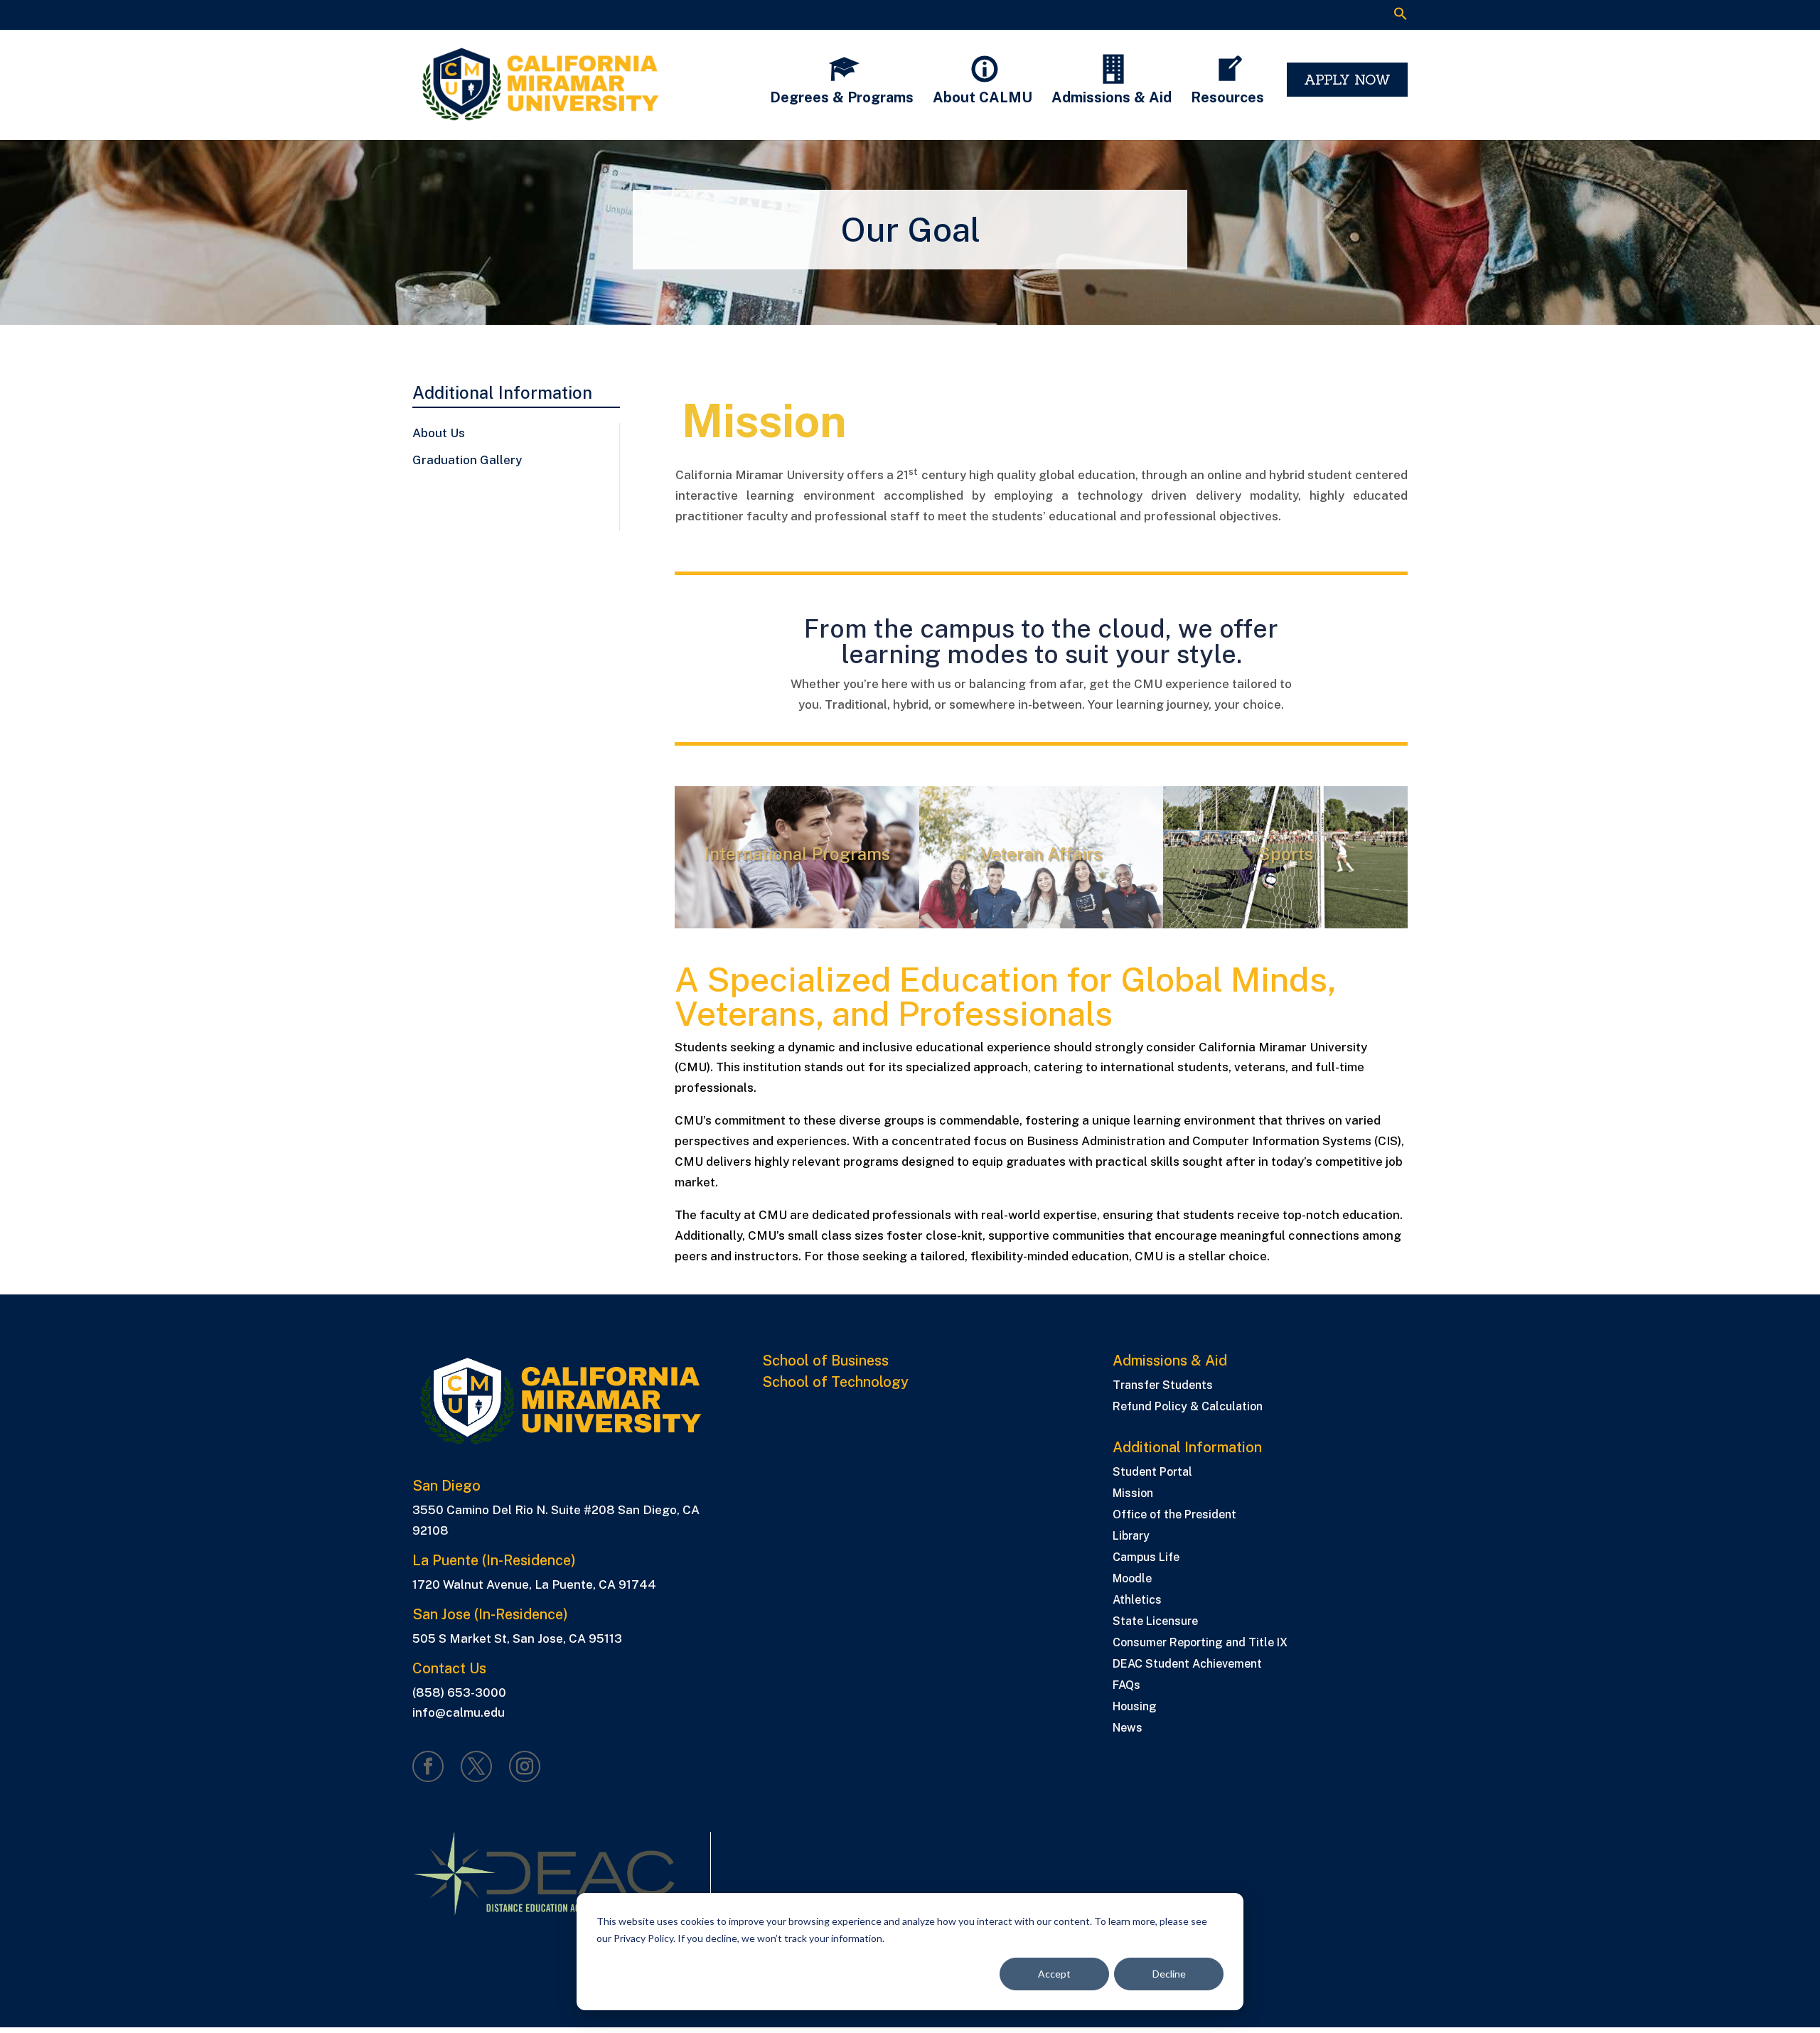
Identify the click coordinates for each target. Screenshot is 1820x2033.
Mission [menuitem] (1133, 1494)
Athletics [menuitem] (1137, 1601)
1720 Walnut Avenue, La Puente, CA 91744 (534, 1584)
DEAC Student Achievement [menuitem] (1187, 1665)
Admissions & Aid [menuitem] (1170, 1361)
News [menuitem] (1128, 1729)
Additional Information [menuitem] (502, 393)
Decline (1169, 1974)
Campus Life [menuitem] (1146, 1558)
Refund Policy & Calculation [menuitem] (1188, 1407)
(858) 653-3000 (459, 1693)
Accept (1054, 1974)
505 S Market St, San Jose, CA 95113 (517, 1638)
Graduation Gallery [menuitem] (467, 460)
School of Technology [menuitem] (835, 1383)
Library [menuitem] (1131, 1537)
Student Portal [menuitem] (1152, 1473)
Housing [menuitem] (1135, 1707)
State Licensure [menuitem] (1155, 1622)
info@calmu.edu (459, 1712)
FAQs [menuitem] (1126, 1686)
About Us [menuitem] (439, 433)
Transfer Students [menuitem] (1163, 1386)
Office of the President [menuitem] (1174, 1516)
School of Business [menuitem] (825, 1361)
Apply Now (1347, 79)
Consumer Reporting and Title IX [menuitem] (1200, 1643)
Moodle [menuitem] (1132, 1579)
